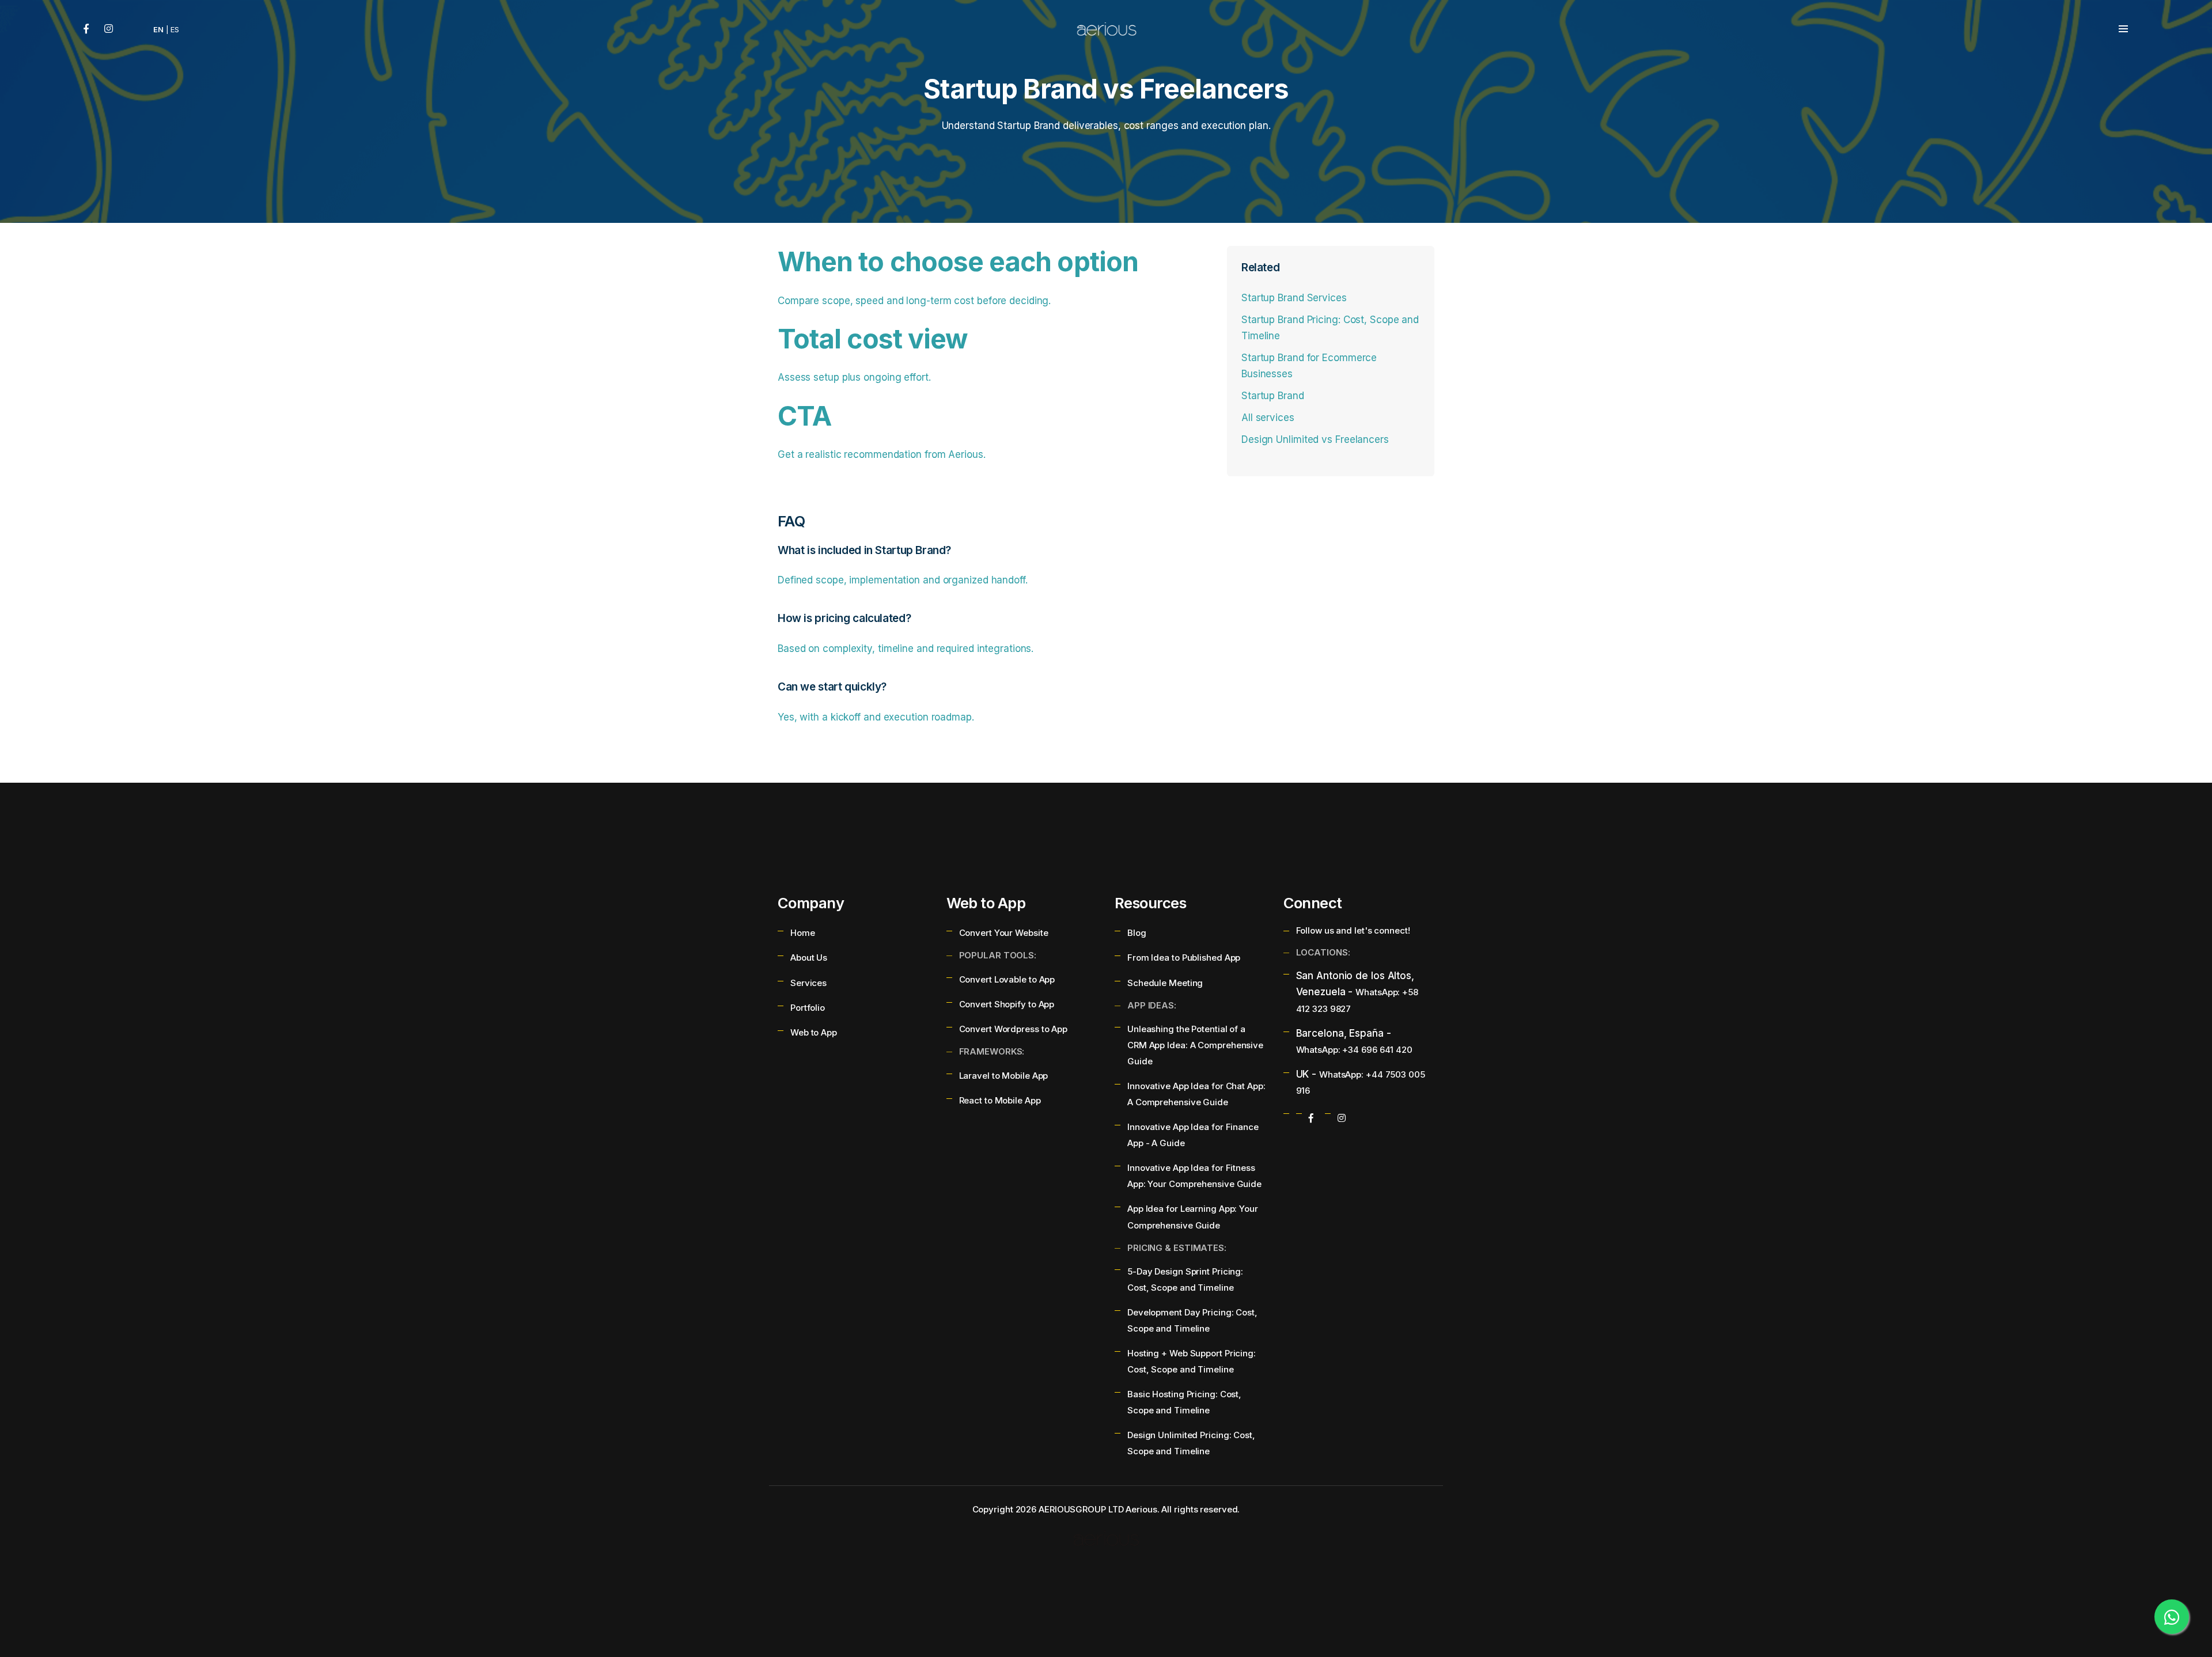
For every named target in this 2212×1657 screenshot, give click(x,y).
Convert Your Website (1004, 933)
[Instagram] (109, 29)
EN (158, 29)
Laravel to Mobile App (1004, 1076)
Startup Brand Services (1294, 298)
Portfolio (808, 1008)
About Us (809, 958)
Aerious (1141, 1509)
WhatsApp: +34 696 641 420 (1354, 1050)
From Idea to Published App (1184, 958)
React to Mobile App (1000, 1100)
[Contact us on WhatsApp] (2172, 1617)
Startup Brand (1273, 396)
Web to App (814, 1032)
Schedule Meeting (1165, 983)
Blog (1137, 933)
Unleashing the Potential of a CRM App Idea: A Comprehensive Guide (1195, 1045)
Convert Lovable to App (1007, 979)
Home (803, 933)
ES (175, 29)
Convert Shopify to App (1007, 1004)
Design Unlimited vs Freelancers (1315, 439)
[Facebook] (86, 29)
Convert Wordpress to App (1014, 1029)
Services (808, 983)
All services (1268, 418)
